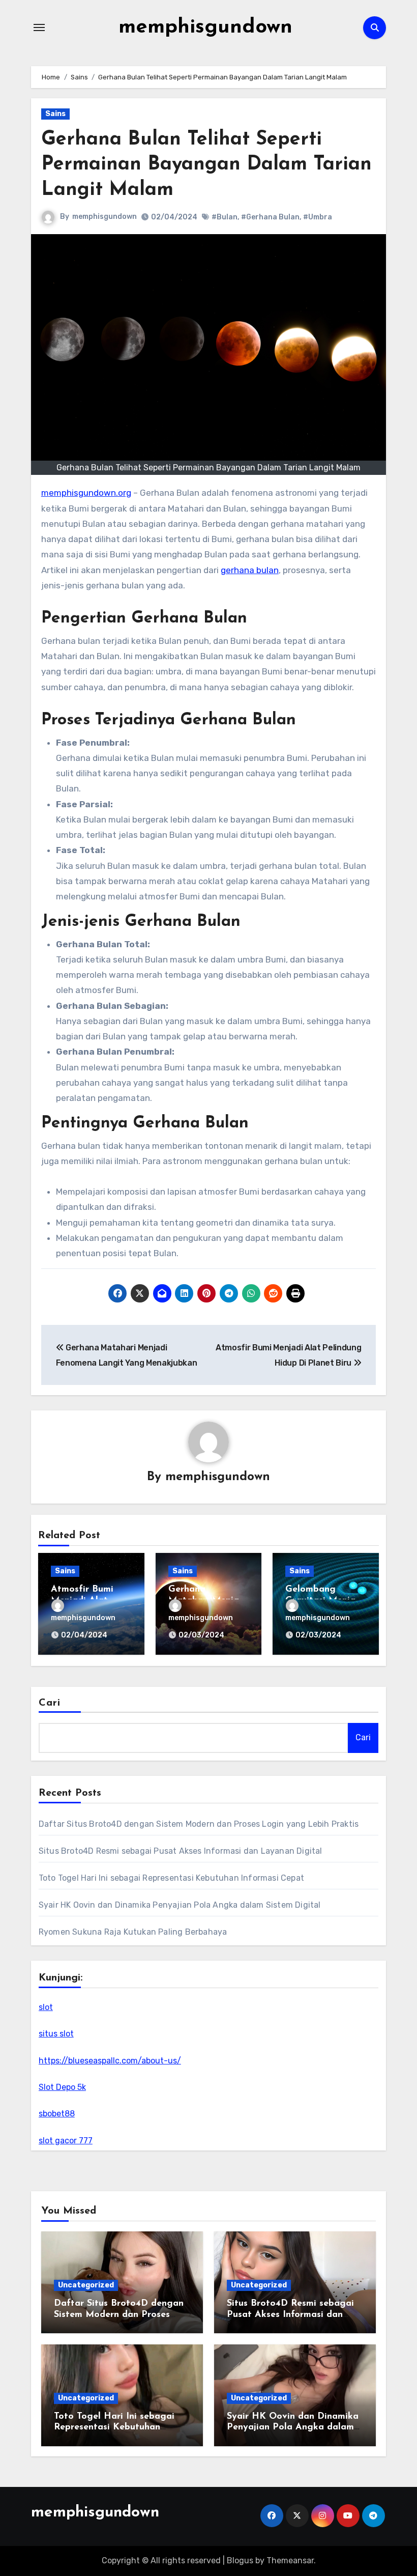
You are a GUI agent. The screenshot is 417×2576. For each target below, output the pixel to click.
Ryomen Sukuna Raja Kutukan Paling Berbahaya (133, 1932)
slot (46, 2007)
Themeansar (290, 2560)
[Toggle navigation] (39, 27)
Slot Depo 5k (62, 2087)
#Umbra (318, 217)
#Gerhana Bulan (270, 217)
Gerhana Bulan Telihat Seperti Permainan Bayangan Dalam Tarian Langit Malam (206, 165)
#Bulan (225, 217)
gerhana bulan (250, 570)
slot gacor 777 (66, 2141)
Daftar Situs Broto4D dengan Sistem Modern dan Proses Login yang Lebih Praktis (199, 1824)
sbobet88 (57, 2114)
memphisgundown (205, 27)
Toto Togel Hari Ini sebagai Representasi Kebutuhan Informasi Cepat (171, 1878)
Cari (50, 1703)
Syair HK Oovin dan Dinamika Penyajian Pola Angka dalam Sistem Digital (180, 1905)
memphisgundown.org (86, 493)
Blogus (240, 2560)
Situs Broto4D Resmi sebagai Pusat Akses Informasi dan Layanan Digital (181, 1851)
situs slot (56, 2034)
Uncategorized (86, 2285)
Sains (55, 114)
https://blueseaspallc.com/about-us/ (110, 2061)
